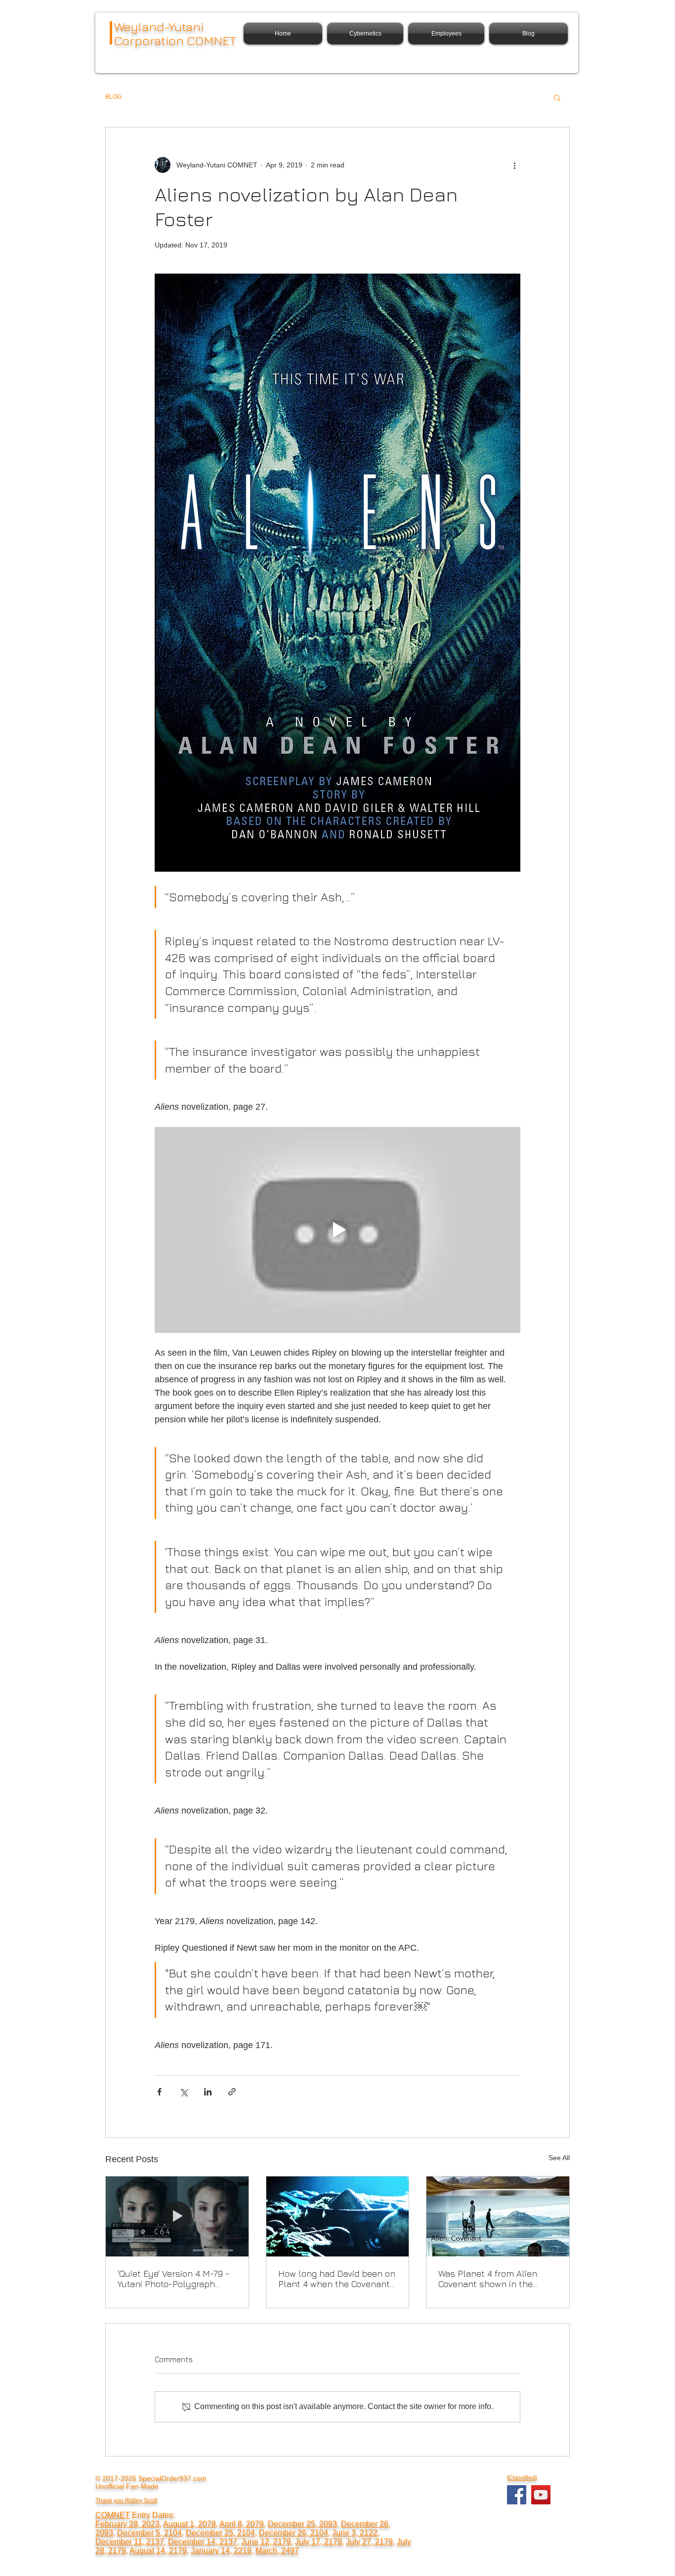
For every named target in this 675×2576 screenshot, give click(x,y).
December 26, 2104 (294, 2533)
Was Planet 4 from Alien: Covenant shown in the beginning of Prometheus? (492, 2279)
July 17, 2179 (318, 2542)
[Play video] (337, 1230)
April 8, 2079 (242, 2524)
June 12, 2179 (266, 2542)
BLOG (113, 97)
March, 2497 (277, 2551)
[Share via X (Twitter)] (184, 2092)
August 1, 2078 (190, 2524)
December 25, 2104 (220, 2533)
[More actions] (514, 165)
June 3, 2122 (355, 2533)
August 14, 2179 (158, 2551)
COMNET (113, 2515)
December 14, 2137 (203, 2542)
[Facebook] (517, 2495)
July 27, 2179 (369, 2542)
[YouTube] (541, 2495)
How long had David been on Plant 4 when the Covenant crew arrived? (337, 2279)
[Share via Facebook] (159, 2092)
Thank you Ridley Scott (126, 2500)
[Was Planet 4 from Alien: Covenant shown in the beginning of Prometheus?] (498, 2216)
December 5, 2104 (149, 2533)
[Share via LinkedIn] (208, 2092)
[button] (557, 97)
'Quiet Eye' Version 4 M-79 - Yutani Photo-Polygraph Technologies (174, 2279)
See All (559, 2158)
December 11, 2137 (130, 2542)
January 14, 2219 (221, 2551)
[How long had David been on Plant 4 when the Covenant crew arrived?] (338, 2216)
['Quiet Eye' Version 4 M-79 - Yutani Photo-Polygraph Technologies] (177, 2216)
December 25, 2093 (302, 2524)
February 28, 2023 (127, 2524)
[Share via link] (232, 2092)
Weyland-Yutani (159, 26)
